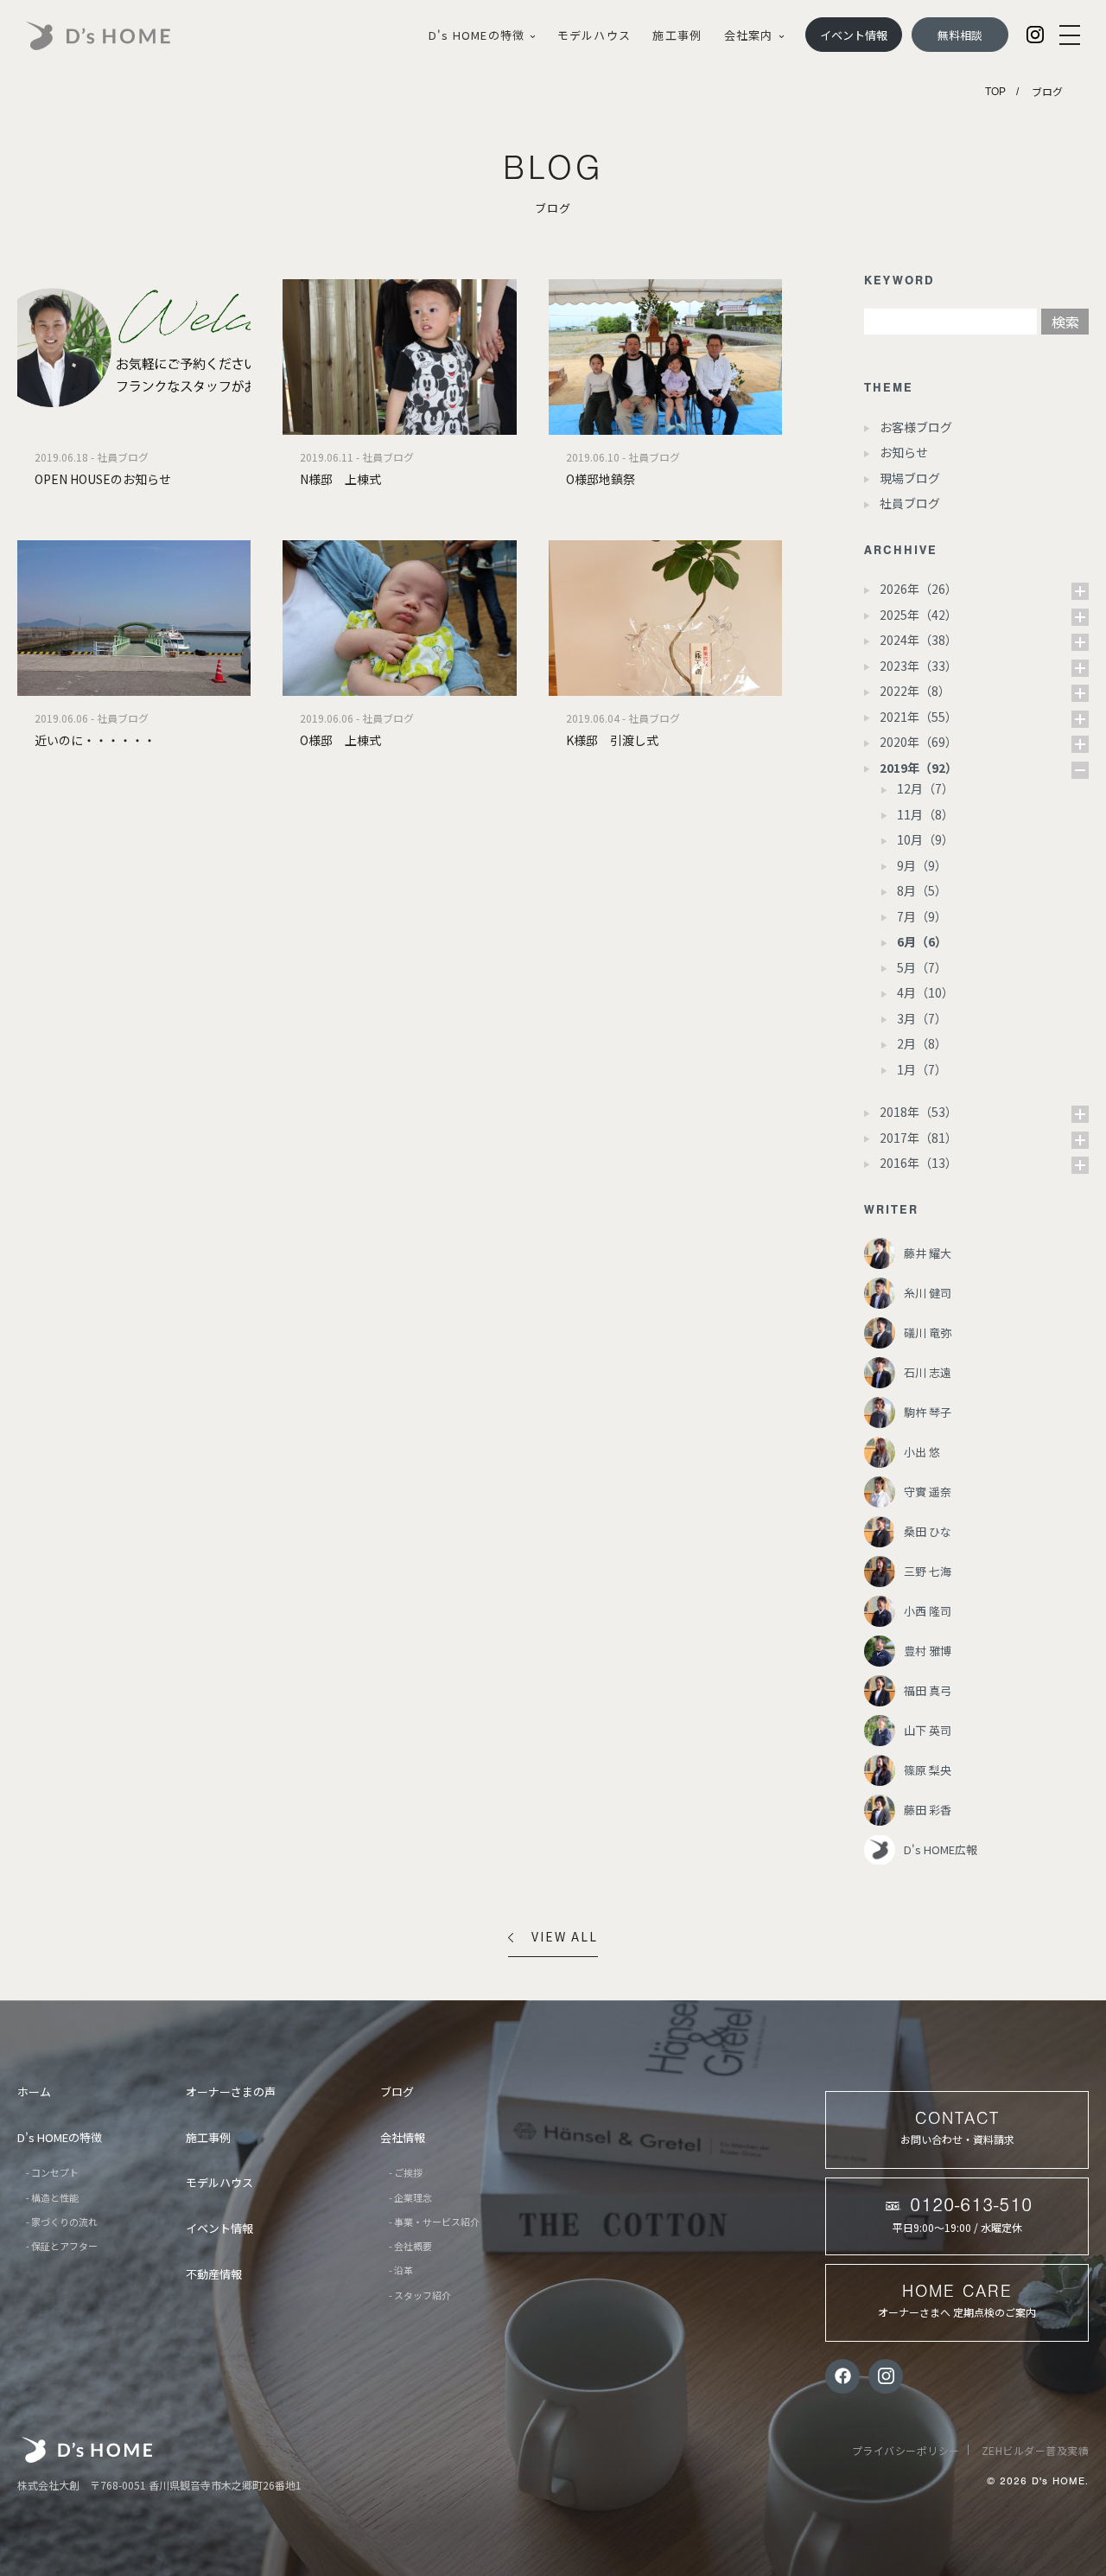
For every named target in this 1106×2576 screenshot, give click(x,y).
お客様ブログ (916, 427)
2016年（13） (918, 1163)
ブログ (397, 2091)
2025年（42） (918, 615)
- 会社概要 (410, 2246)
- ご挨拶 (406, 2172)
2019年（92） (918, 768)
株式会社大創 (87, 2450)
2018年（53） (918, 1112)
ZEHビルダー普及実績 (1036, 2450)
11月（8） (925, 814)
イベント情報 (854, 35)
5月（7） (922, 967)
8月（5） (922, 890)
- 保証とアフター (62, 2246)
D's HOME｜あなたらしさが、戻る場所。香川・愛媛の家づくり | (118, 36)
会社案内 (749, 35)
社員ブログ (910, 503)
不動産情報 (214, 2274)
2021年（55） (918, 717)
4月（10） (925, 992)
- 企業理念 (410, 2197)
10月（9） (925, 839)
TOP (995, 92)
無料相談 (960, 35)
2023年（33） (918, 666)
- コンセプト (52, 2172)
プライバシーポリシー (906, 2450)
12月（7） (925, 788)
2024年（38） (918, 640)
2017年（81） (918, 1138)
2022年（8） (915, 691)
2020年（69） (918, 742)
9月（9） (922, 865)
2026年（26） (918, 589)
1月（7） (922, 1069)
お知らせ (904, 452)
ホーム (34, 2091)
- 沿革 (401, 2270)
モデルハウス (594, 35)
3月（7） (922, 1018)
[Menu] (1070, 35)
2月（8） (922, 1043)
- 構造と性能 (52, 2197)
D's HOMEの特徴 (477, 35)
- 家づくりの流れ (62, 2222)
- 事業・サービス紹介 (434, 2222)
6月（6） (922, 941)
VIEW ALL (565, 1936)
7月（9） (922, 916)
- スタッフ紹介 (420, 2295)
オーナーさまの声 (231, 2091)
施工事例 (677, 35)
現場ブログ (910, 478)
